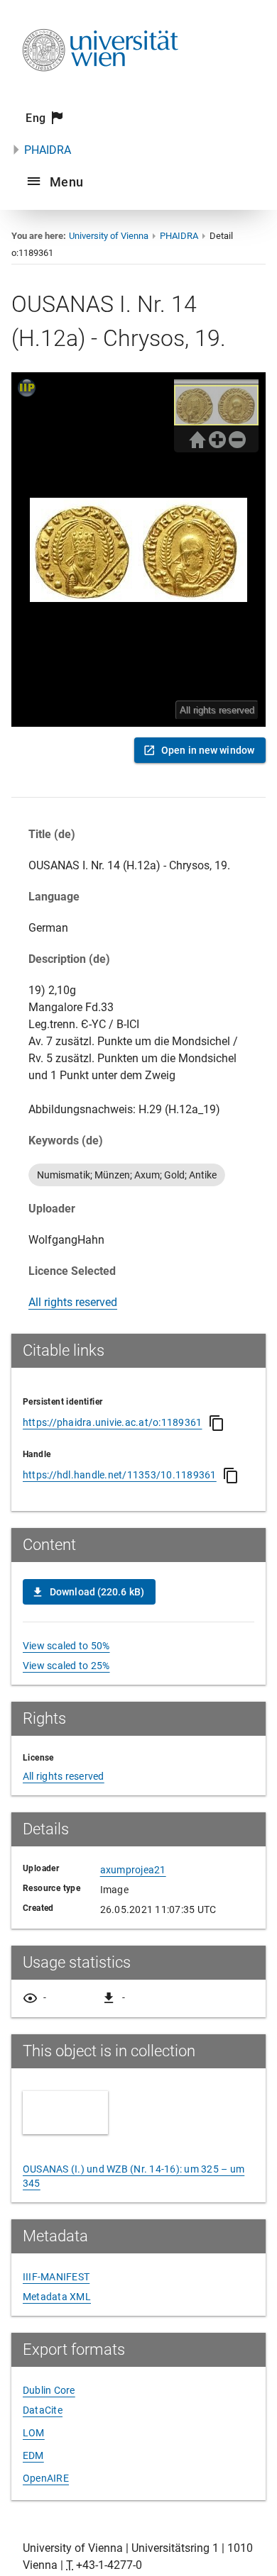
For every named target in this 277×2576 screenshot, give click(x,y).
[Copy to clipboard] (217, 1423)
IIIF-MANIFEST (56, 2277)
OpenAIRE (46, 2478)
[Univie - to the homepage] (100, 90)
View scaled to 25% (66, 1666)
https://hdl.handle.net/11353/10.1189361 (120, 1475)
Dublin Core (49, 2390)
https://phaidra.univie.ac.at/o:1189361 (113, 1422)
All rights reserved (73, 1302)
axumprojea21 (133, 1870)
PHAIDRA (48, 150)
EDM (33, 2455)
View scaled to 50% (66, 1646)
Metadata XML (57, 2297)
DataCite (43, 2410)
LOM (34, 2433)
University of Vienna (109, 236)
